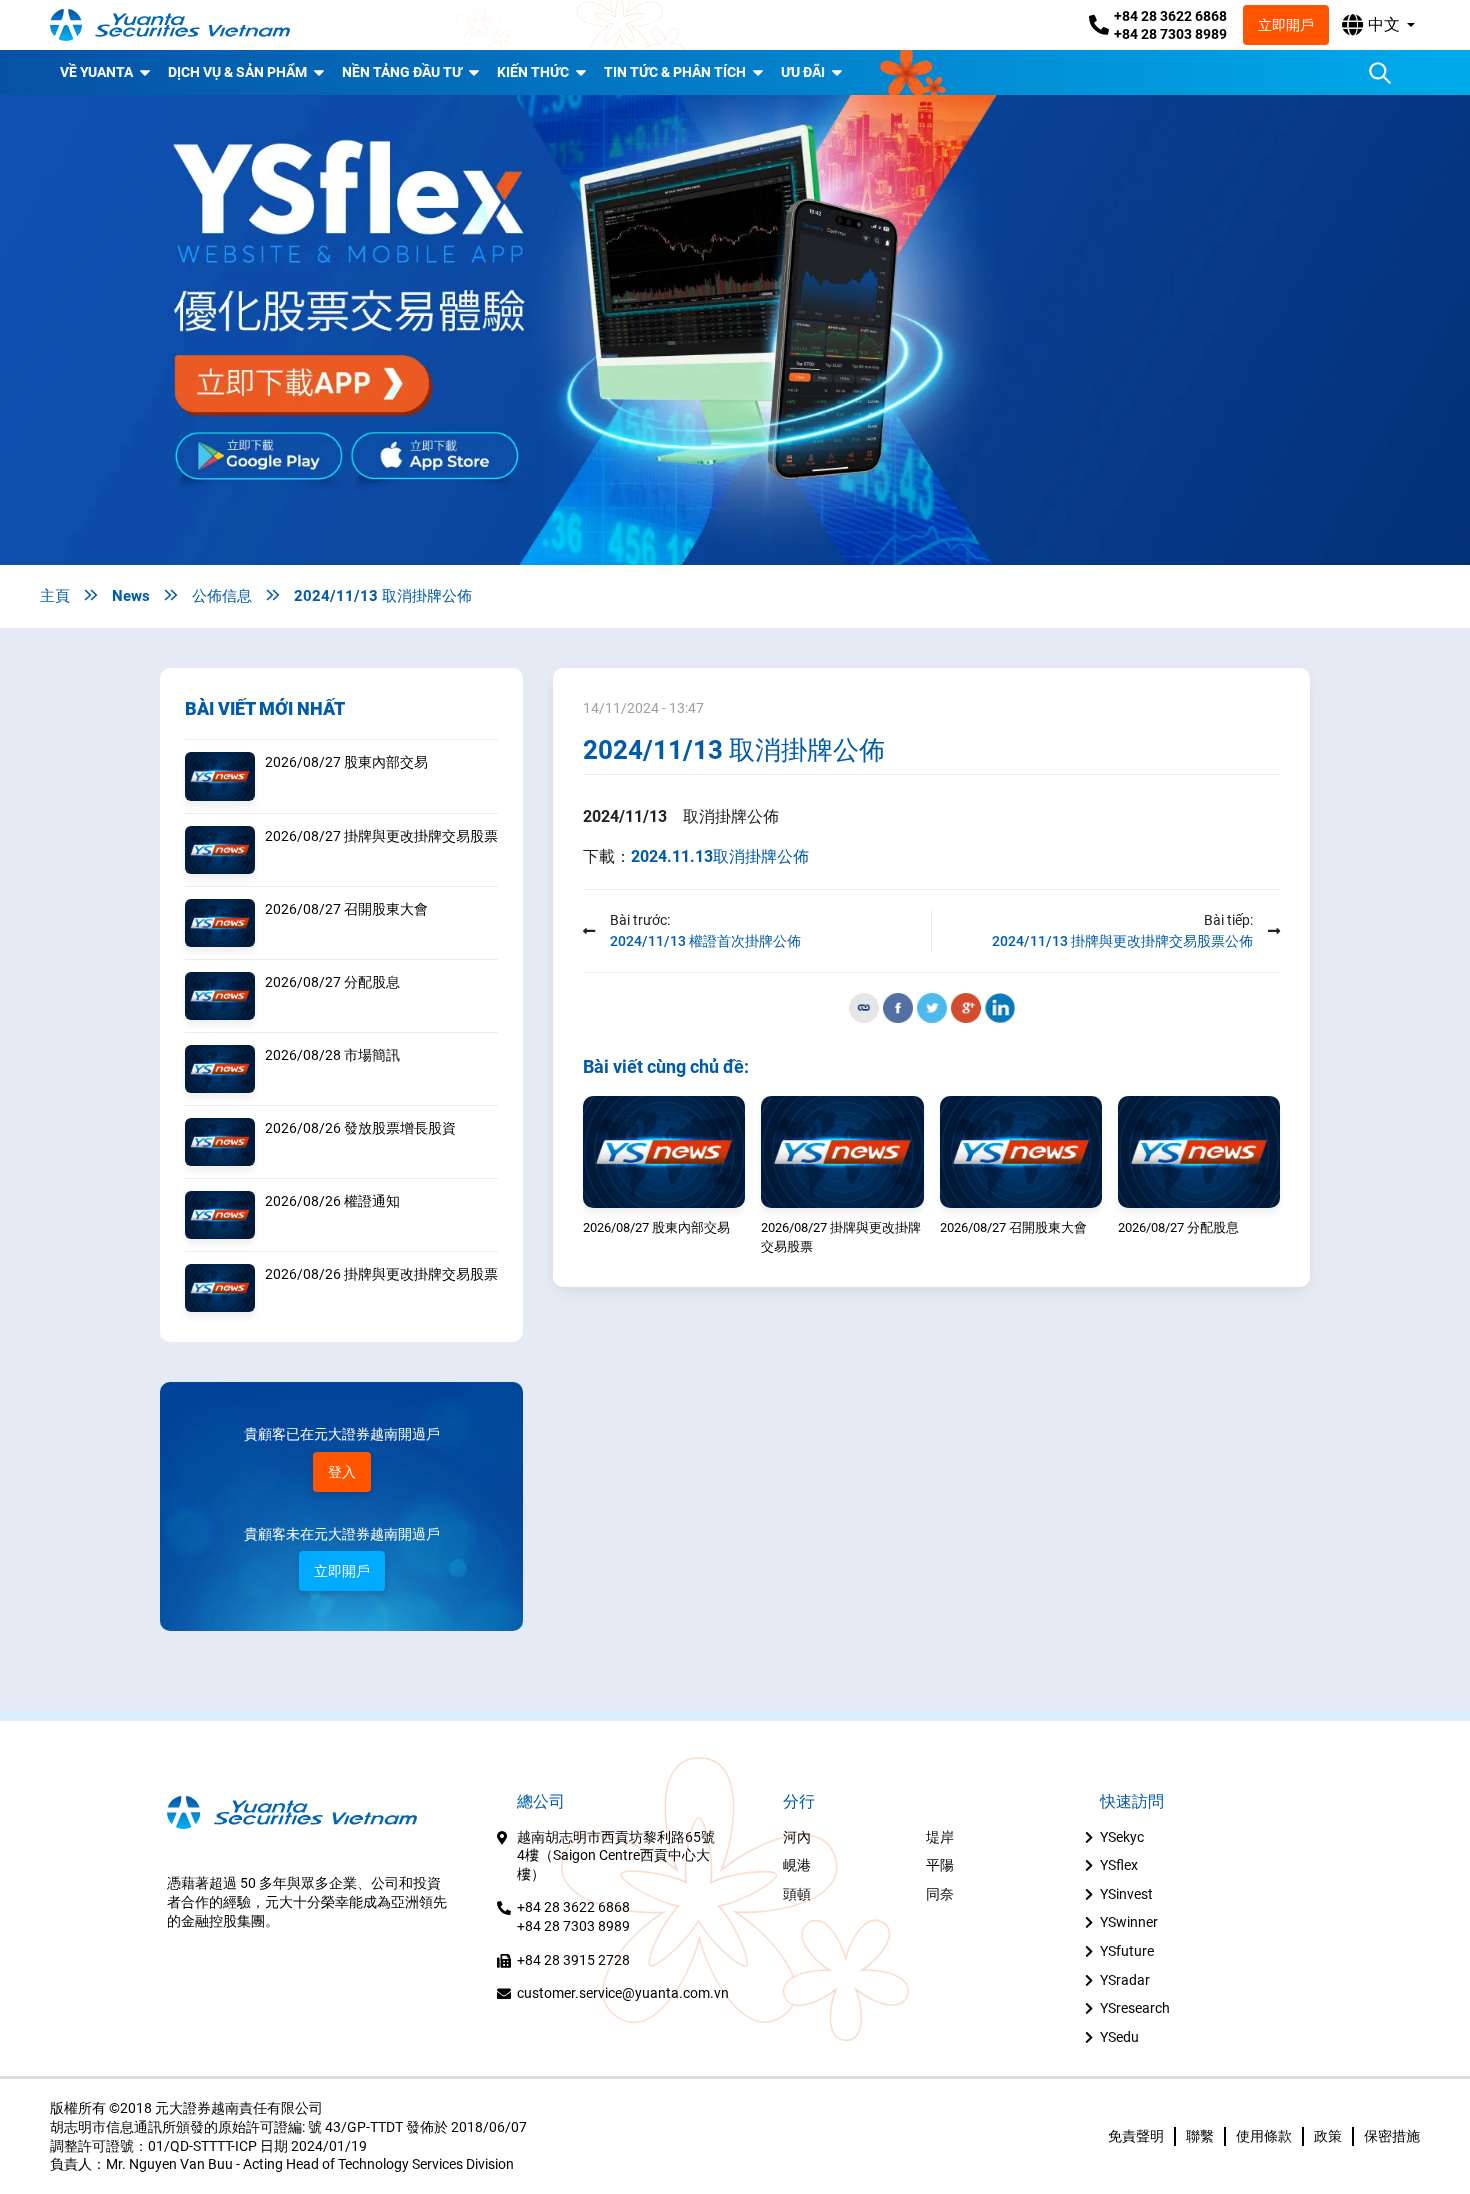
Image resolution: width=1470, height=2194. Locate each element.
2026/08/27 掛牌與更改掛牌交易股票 (381, 836)
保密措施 (1392, 2136)
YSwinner (1129, 1922)
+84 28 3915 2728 (573, 1960)
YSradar (1125, 1980)
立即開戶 (1286, 25)
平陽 (940, 1865)
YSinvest (1126, 1894)
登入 (342, 1472)
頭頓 (797, 1894)
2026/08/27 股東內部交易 (346, 762)
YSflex (1119, 1865)
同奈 (940, 1894)
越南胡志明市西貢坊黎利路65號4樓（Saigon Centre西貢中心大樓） (616, 1855)
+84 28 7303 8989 (1170, 34)
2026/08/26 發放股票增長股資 (360, 1128)
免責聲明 (1136, 2136)
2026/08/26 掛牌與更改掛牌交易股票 (381, 1274)
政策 (1328, 2136)
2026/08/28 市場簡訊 (332, 1055)
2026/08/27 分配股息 (332, 982)
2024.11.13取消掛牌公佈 (720, 856)
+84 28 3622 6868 (1170, 16)
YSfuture (1127, 1951)
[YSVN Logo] (170, 25)
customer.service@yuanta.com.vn (623, 1993)
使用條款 (1264, 2136)
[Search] (1380, 73)
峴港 (797, 1865)
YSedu (1119, 2037)
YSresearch (1135, 2008)
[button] (1378, 25)
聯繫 (1200, 2136)
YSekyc (1122, 1837)
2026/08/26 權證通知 (332, 1201)
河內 (797, 1837)
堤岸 (940, 1837)
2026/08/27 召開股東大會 (346, 909)
